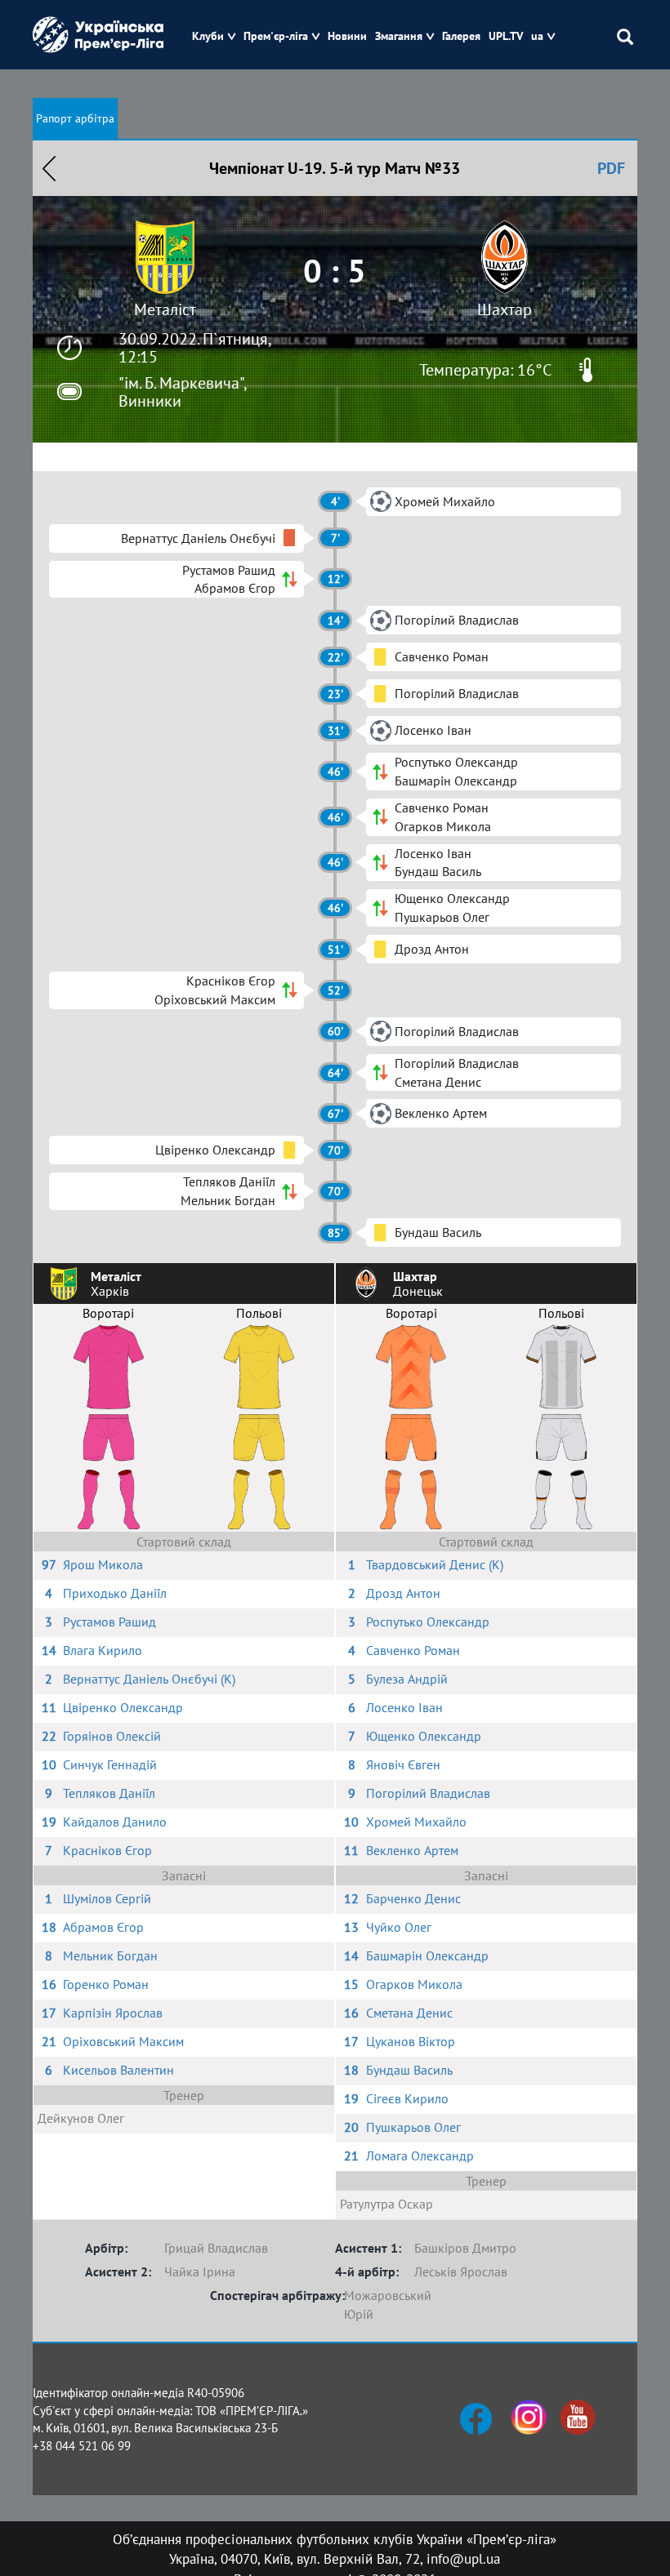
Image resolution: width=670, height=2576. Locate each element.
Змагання (399, 36)
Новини (347, 36)
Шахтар (505, 309)
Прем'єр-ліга (276, 36)
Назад (49, 168)
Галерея (461, 36)
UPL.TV (506, 36)
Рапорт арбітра (75, 118)
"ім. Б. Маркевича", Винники (182, 392)
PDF (611, 168)
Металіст (165, 309)
